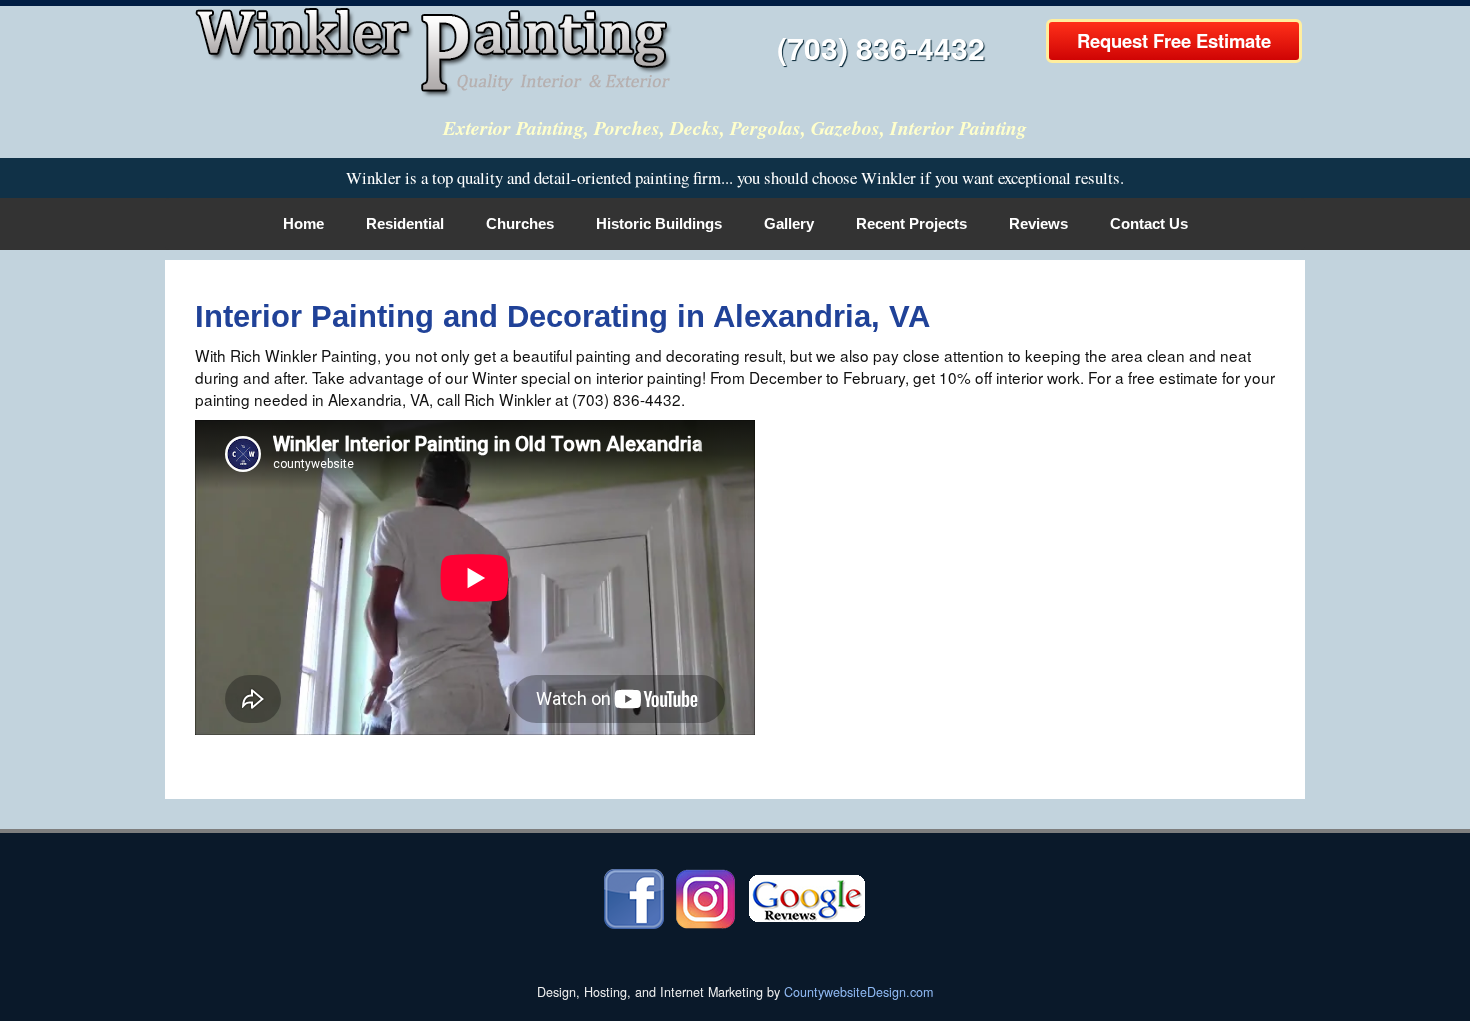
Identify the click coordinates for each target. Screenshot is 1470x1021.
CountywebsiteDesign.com (858, 992)
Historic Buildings (659, 223)
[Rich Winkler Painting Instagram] (705, 897)
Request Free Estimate (1174, 40)
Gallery (789, 223)
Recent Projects (911, 223)
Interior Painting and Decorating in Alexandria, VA (562, 316)
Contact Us (1149, 223)
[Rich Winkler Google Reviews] (807, 897)
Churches (520, 223)
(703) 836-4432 (881, 47)
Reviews (1038, 223)
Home (303, 223)
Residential (405, 223)
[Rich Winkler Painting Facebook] (634, 897)
